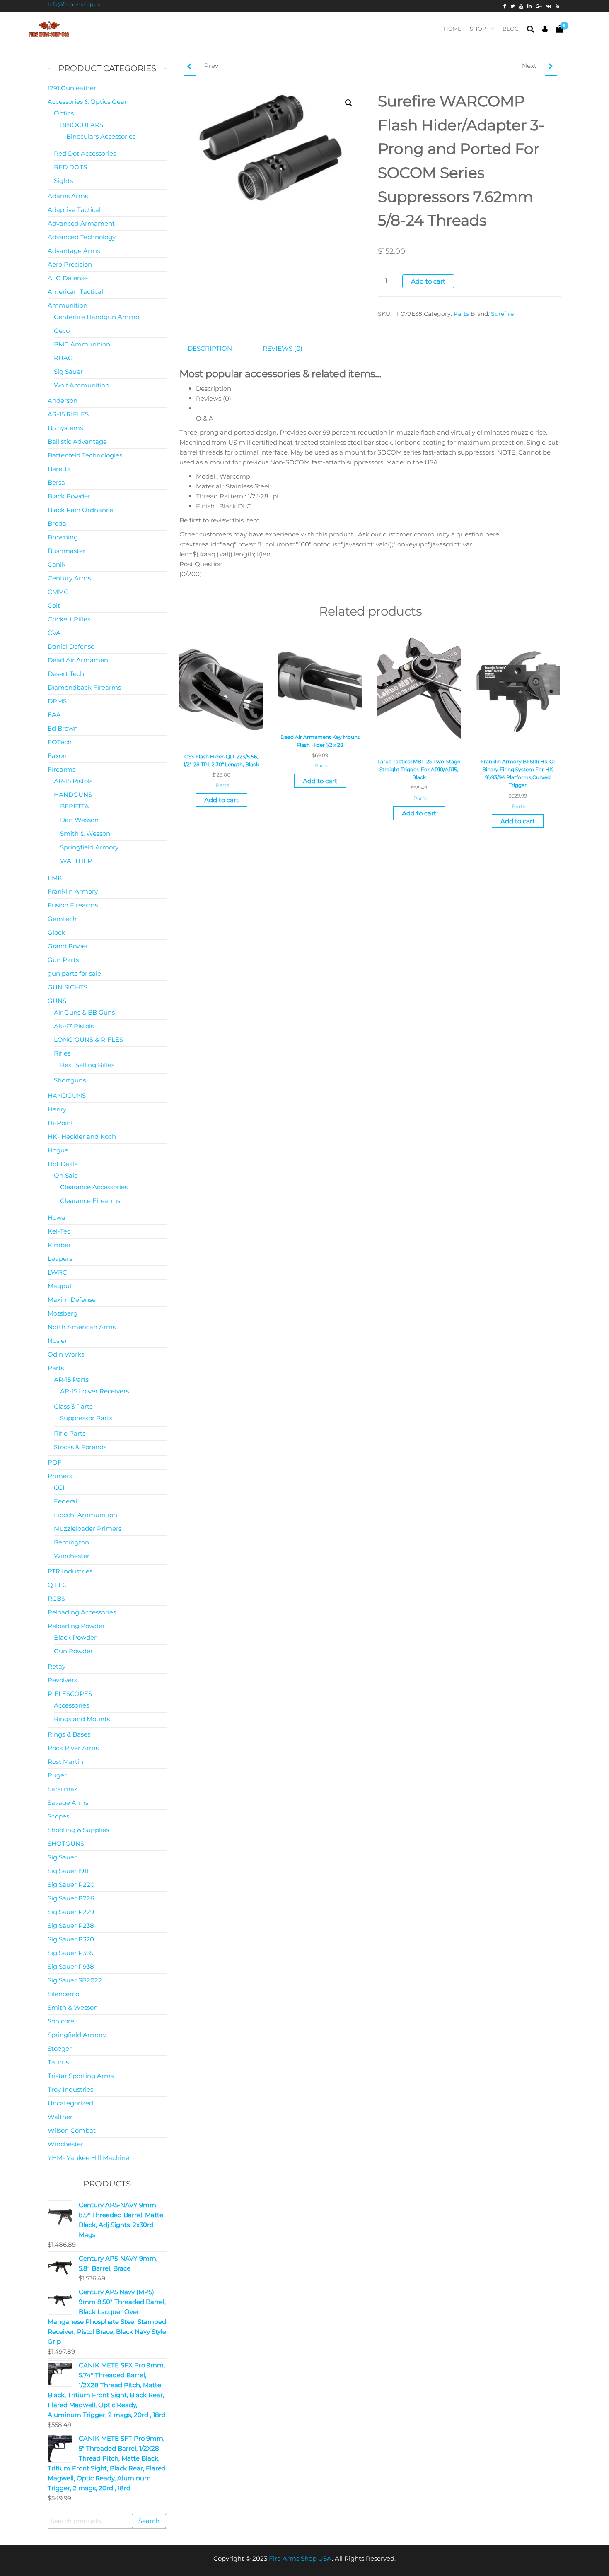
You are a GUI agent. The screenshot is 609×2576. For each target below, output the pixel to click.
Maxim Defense (72, 1300)
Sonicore (61, 2021)
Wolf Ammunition (82, 385)
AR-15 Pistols (73, 781)
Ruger (57, 1775)
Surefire (502, 314)
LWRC (57, 1272)
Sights (63, 181)
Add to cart (428, 281)
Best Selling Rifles (87, 1065)
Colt (54, 605)
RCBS (56, 1598)
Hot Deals (63, 1164)
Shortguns (70, 1080)
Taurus (58, 2062)
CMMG (58, 592)
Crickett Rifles (69, 619)
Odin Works (66, 1354)
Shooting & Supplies (78, 1830)
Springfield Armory (89, 847)
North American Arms (82, 1327)
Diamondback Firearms (84, 687)
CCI (59, 1488)
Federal (65, 1501)
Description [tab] (210, 348)
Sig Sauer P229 (71, 1912)
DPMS (57, 701)
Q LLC (57, 1585)
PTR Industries (70, 1571)
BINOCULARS (82, 125)
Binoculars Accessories (101, 136)
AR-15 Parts (71, 1379)
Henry (57, 1109)
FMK (55, 878)
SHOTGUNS (66, 1844)
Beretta (59, 469)
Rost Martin (65, 1762)
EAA (54, 715)
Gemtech (62, 919)
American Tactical (75, 292)
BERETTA (75, 806)
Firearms (62, 769)
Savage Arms (68, 1803)
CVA (54, 633)
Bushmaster (66, 551)
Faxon (57, 756)
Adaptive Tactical (74, 210)
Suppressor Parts (86, 1418)
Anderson (63, 400)
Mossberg (63, 1313)
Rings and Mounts (82, 1719)
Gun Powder (73, 1651)
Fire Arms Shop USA (300, 2558)
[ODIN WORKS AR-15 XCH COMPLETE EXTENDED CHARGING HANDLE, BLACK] (190, 66)
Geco (62, 331)
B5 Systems (65, 428)
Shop (478, 29)
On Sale (66, 1175)
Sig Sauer (68, 372)
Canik (57, 564)
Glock (56, 932)
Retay (57, 1666)
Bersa (56, 482)
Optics (64, 113)
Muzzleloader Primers (88, 1529)
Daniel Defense (71, 646)
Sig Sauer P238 (71, 1925)
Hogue (58, 1150)
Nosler (57, 1341)
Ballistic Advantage (77, 441)
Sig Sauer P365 (70, 1953)
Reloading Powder (76, 1626)
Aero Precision (70, 264)
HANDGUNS (73, 795)
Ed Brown (63, 728)
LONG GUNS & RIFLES (88, 1040)
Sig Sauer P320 (71, 1939)
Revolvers (62, 1680)
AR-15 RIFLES (68, 414)
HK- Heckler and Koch (82, 1136)
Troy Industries (70, 2089)
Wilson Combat (72, 2130)
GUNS (57, 1001)
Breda (57, 523)
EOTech (60, 742)
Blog (511, 29)
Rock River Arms (73, 1748)
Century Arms (69, 578)
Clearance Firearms (90, 1201)
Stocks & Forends (80, 1447)
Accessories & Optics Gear (87, 102)
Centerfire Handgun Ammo (97, 317)
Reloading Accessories (82, 1612)
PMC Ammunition (82, 344)
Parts (461, 314)
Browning (63, 537)
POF (55, 1462)
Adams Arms (68, 196)
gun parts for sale (74, 973)
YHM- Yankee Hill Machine (88, 2158)
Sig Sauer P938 (71, 1966)
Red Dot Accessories (85, 153)
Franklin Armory (73, 891)
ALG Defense (68, 278)
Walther (60, 2117)
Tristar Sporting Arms (81, 2076)
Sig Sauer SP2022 (75, 1980)
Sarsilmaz (63, 1789)
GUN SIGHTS (68, 987)
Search (149, 2521)
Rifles (62, 1053)
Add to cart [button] (221, 800)
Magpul (59, 1286)
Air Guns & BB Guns (84, 1012)
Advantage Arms (74, 251)
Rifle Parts (70, 1433)
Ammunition (68, 305)
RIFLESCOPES (70, 1694)
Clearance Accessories (94, 1187)
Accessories (71, 1705)
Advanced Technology (82, 237)
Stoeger (60, 2048)
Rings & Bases (69, 1734)
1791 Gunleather (72, 88)
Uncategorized (70, 2103)
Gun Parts (63, 960)
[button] (349, 103)
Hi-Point (60, 1123)
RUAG (63, 358)
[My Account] (545, 29)
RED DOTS (70, 167)
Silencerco (63, 1994)
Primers (60, 1476)
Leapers (60, 1259)
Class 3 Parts (73, 1406)
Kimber (59, 1245)
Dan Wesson (79, 820)
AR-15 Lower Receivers (94, 1391)
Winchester (72, 1556)
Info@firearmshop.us (74, 4)
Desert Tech (66, 674)
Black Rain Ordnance (80, 510)
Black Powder (69, 496)
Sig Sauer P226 (71, 1898)
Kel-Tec (59, 1231)
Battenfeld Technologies (85, 455)
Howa (57, 1218)
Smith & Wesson (85, 833)
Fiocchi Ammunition (86, 1515)
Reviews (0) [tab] (283, 348)
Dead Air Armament (79, 660)
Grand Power (68, 946)
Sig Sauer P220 (71, 1884)
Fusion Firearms (73, 905)
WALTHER (76, 861)
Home (453, 29)
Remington (71, 1542)
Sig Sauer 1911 (68, 1871)
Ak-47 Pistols (74, 1026)
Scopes (58, 1816)
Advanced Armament (81, 223)
